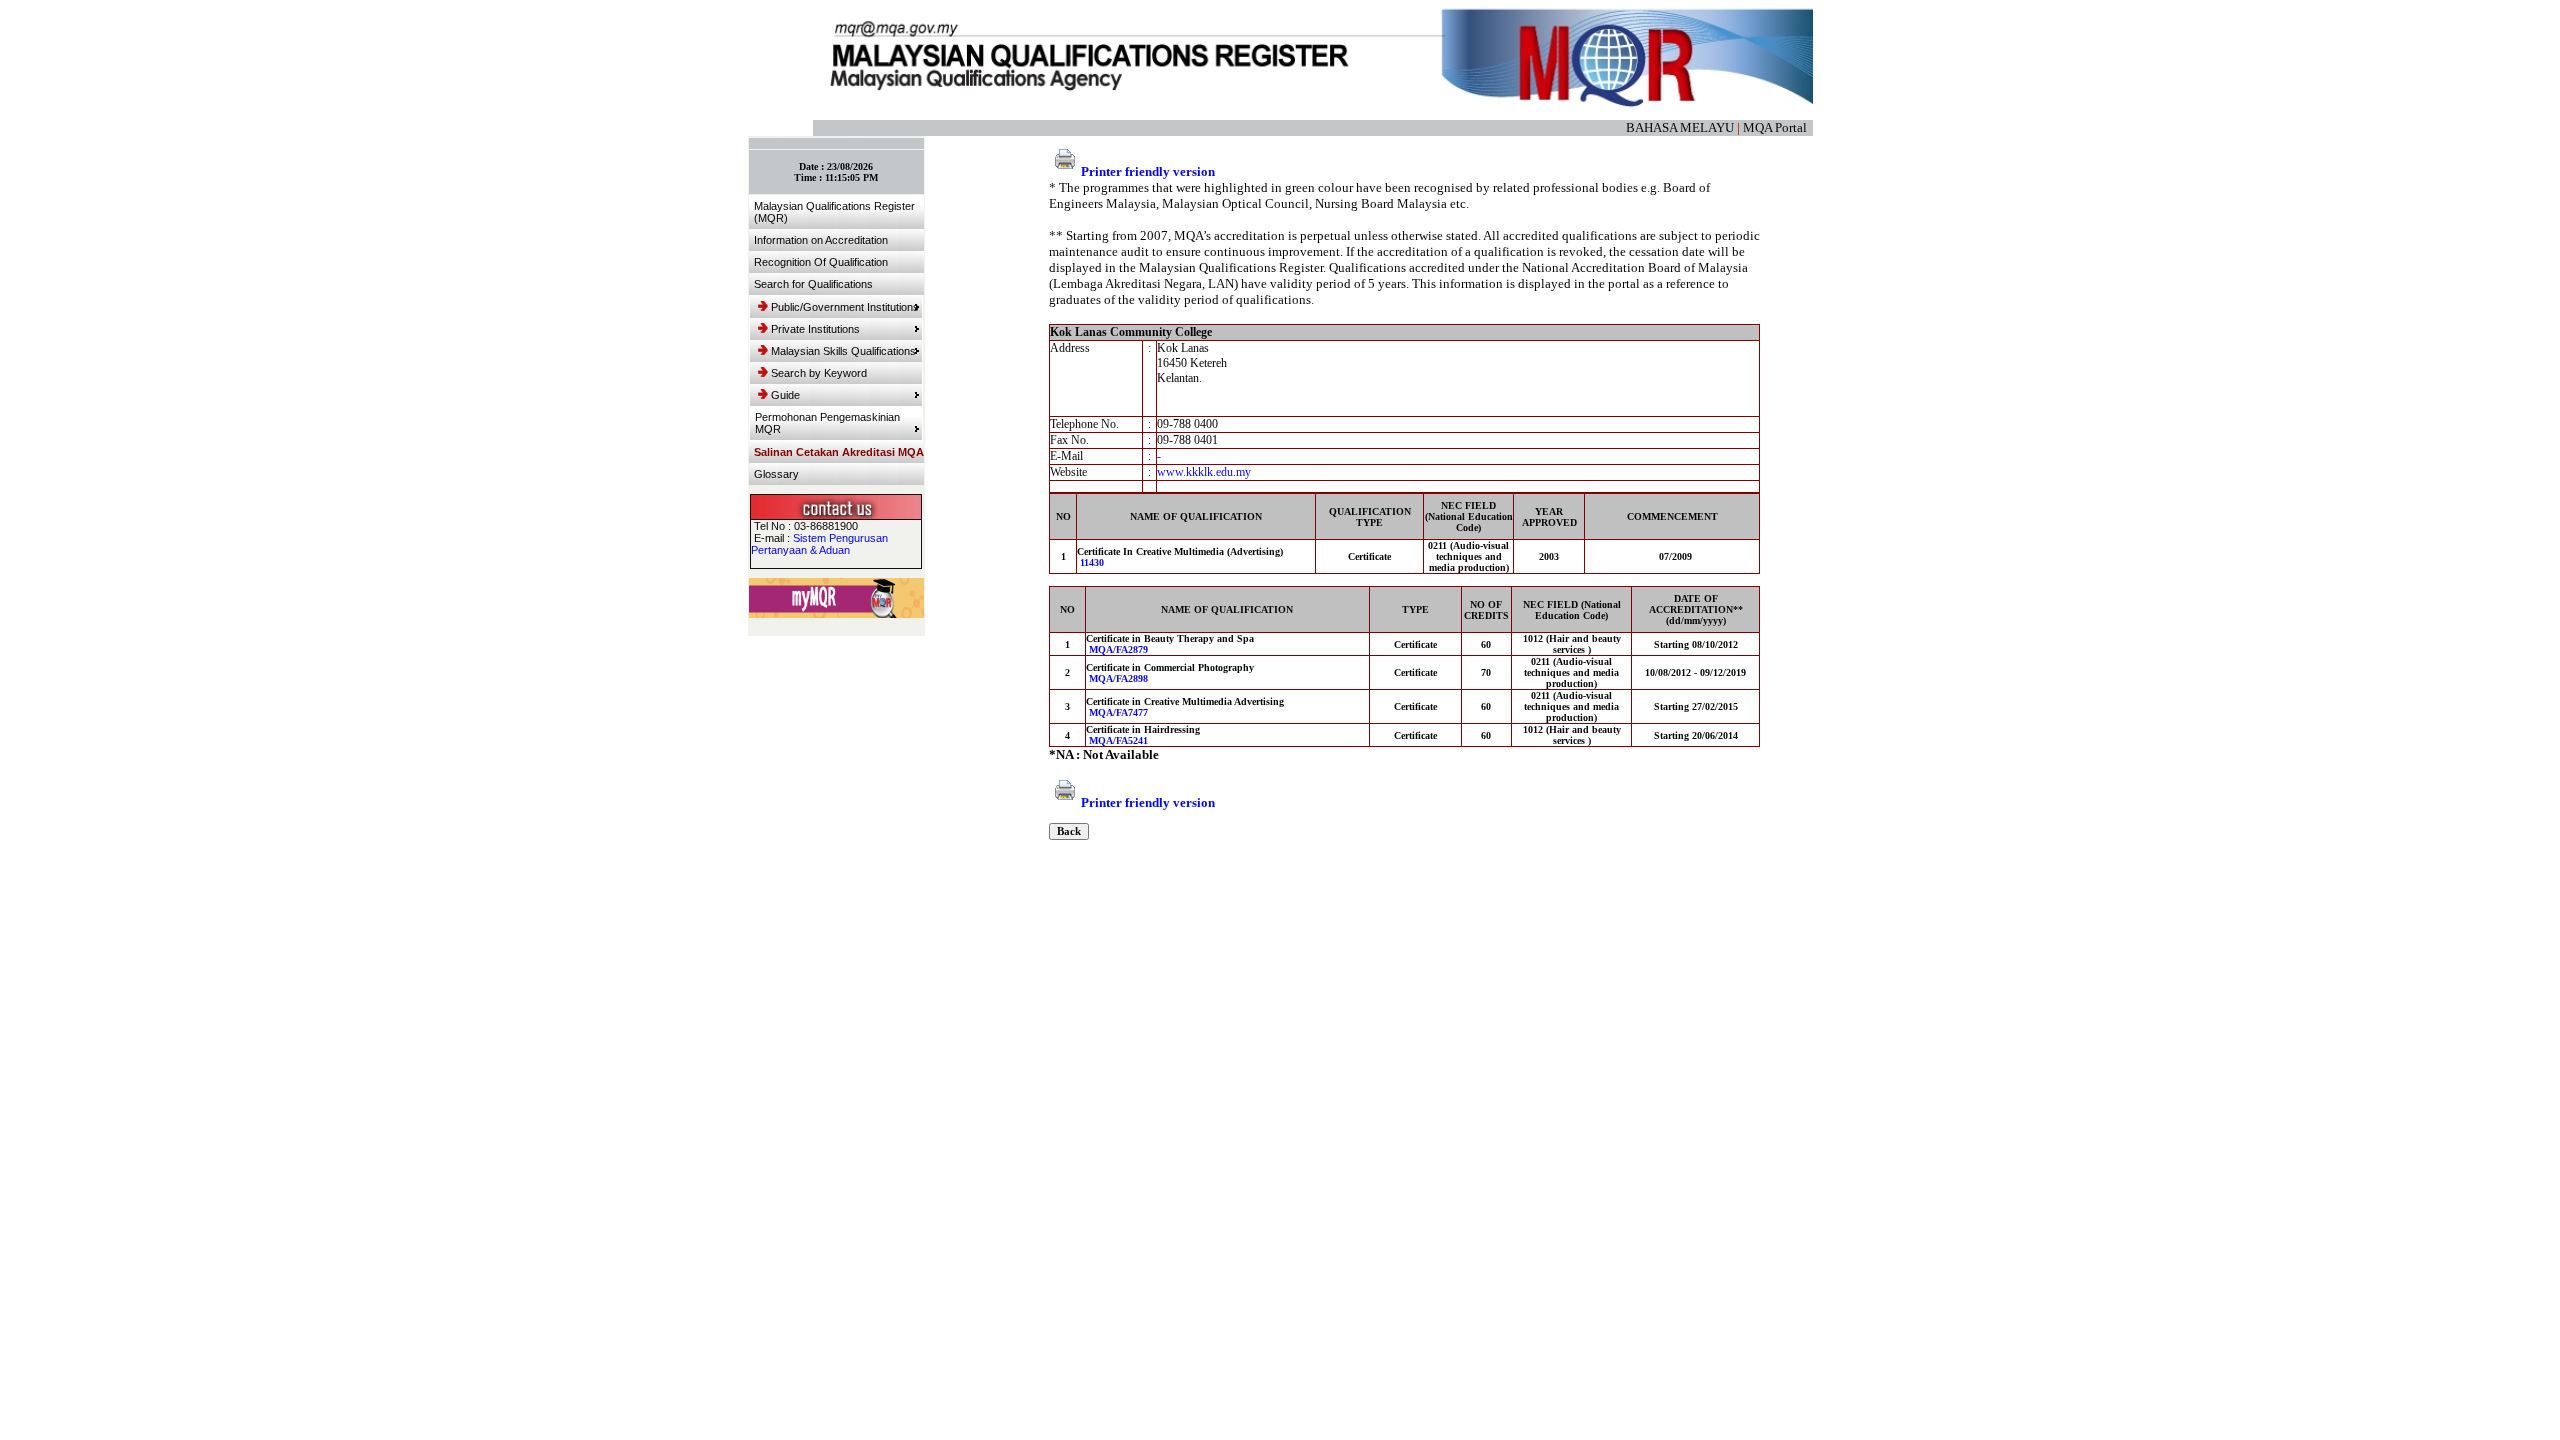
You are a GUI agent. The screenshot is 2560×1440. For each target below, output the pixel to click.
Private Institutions (815, 329)
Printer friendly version (1148, 171)
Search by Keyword (819, 373)
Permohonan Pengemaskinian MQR (827, 423)
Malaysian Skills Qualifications (843, 351)
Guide (785, 395)
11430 (1092, 562)
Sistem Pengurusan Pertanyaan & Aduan (819, 544)
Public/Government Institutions (845, 307)
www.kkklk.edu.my (1204, 472)
